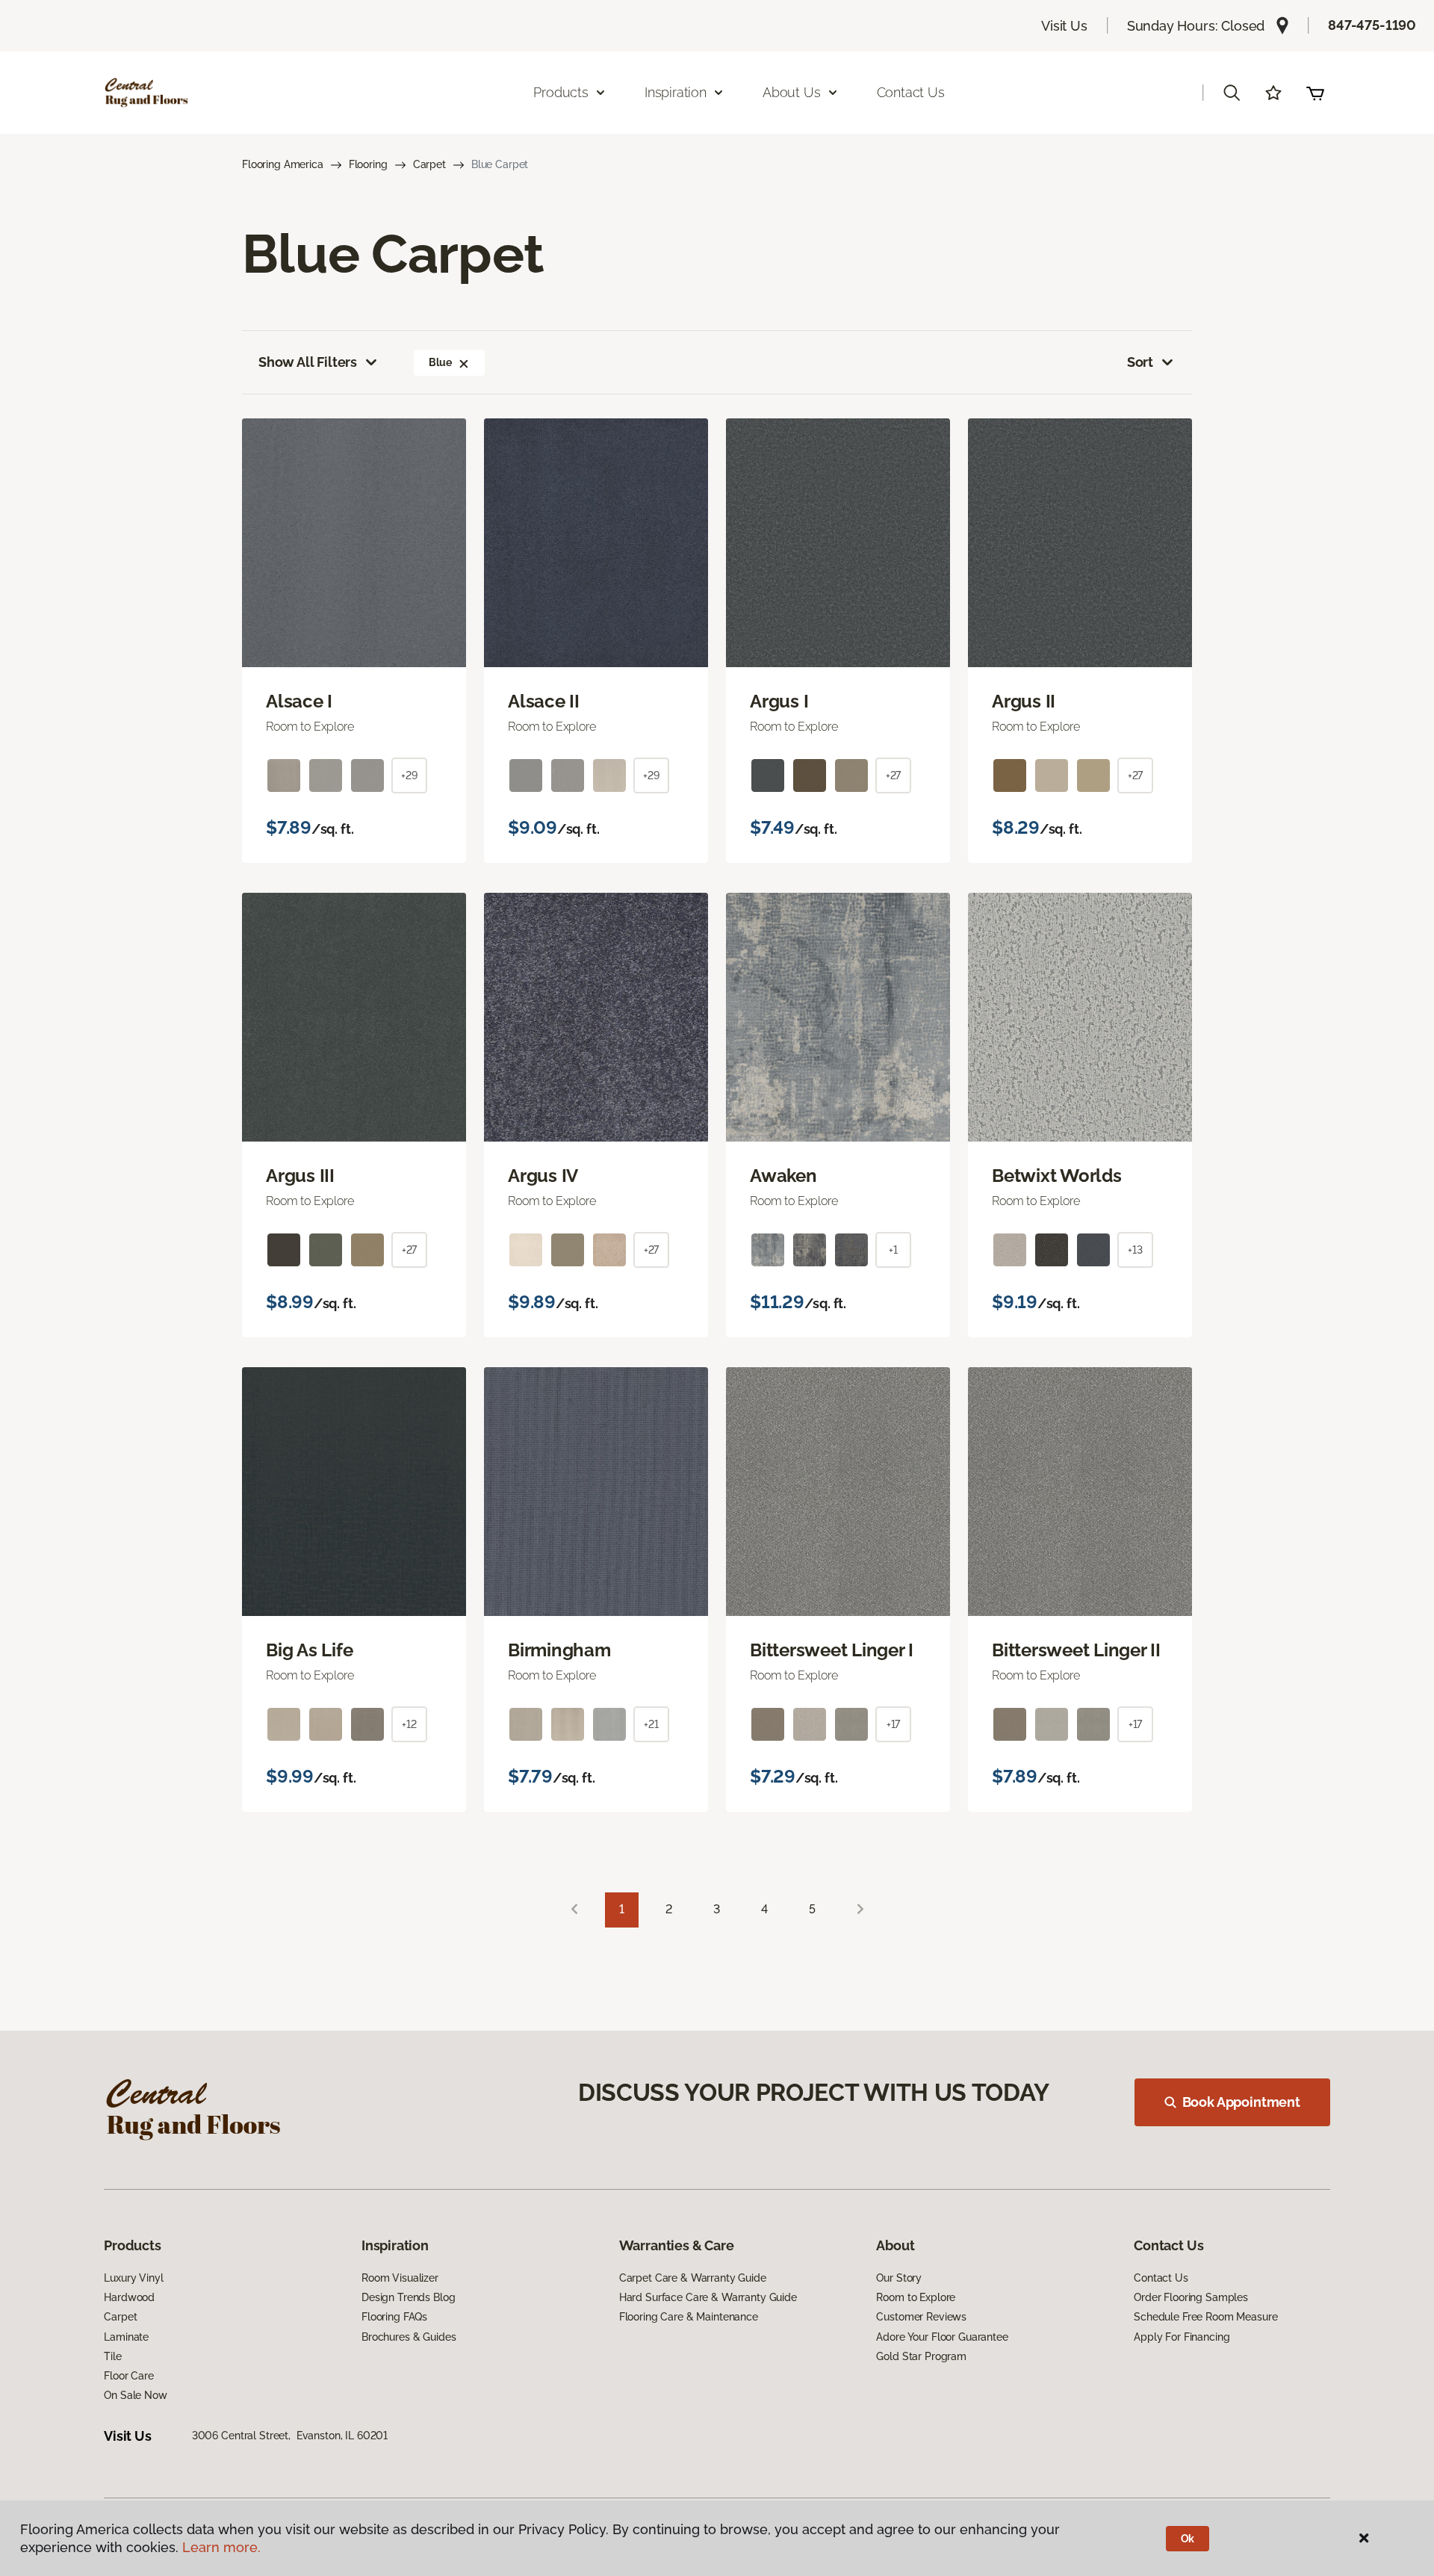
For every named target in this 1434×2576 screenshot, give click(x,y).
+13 (1135, 1250)
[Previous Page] (574, 1910)
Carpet (429, 164)
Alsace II (544, 702)
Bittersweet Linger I (832, 1650)
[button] (1232, 93)
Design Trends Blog (408, 2297)
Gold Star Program (921, 2356)
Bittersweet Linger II (1076, 1650)
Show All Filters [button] (308, 362)
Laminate (126, 2337)
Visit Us (1064, 26)
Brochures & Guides (409, 2337)
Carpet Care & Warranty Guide (693, 2278)
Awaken (783, 1176)
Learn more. (221, 2547)
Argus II (1024, 702)
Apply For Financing (1182, 2337)
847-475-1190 (1372, 25)
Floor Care (129, 2376)
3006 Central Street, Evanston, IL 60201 (290, 2436)
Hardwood (129, 2297)
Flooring (368, 164)
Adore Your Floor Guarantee (942, 2337)
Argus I (779, 702)
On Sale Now (135, 2395)
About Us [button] (792, 92)
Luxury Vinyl (133, 2278)
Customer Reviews (921, 2317)
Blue (440, 362)
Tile (112, 2356)
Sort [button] (1140, 362)
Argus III (300, 1176)
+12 (409, 1724)
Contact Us (911, 92)
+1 (893, 1250)
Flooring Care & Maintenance (689, 2317)
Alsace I (299, 702)
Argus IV (543, 1176)
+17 (894, 1724)
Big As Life (309, 1650)
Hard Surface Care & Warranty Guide (708, 2297)
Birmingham (559, 1650)
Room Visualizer (400, 2278)
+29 (409, 775)
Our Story (899, 2278)
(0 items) (1315, 93)
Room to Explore (916, 2297)
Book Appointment (1241, 2102)
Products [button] (561, 92)
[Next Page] (860, 1910)
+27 (894, 775)
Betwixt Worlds (1057, 1176)
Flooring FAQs (394, 2317)
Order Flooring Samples (1191, 2297)
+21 (651, 1724)
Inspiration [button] (676, 92)
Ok (1188, 2539)
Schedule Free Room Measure (1205, 2317)
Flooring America (283, 164)
